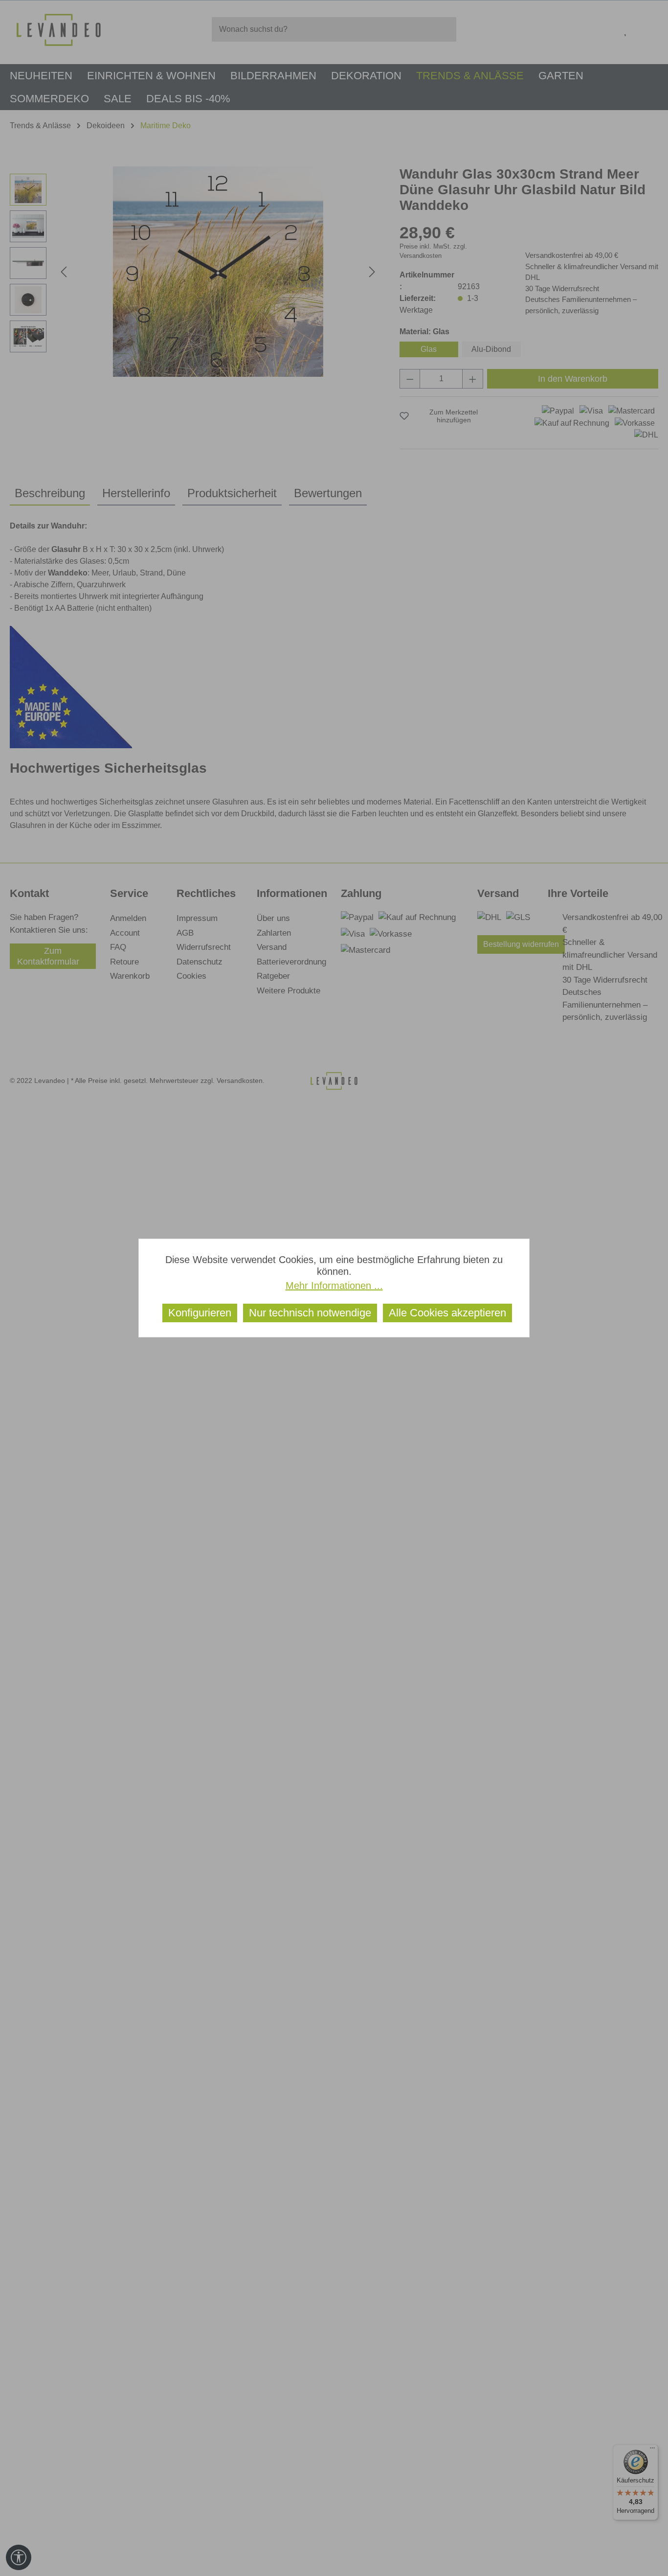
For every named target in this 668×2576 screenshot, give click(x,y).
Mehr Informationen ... (334, 1286)
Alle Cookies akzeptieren (447, 1313)
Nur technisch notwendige (310, 1313)
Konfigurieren (200, 1313)
